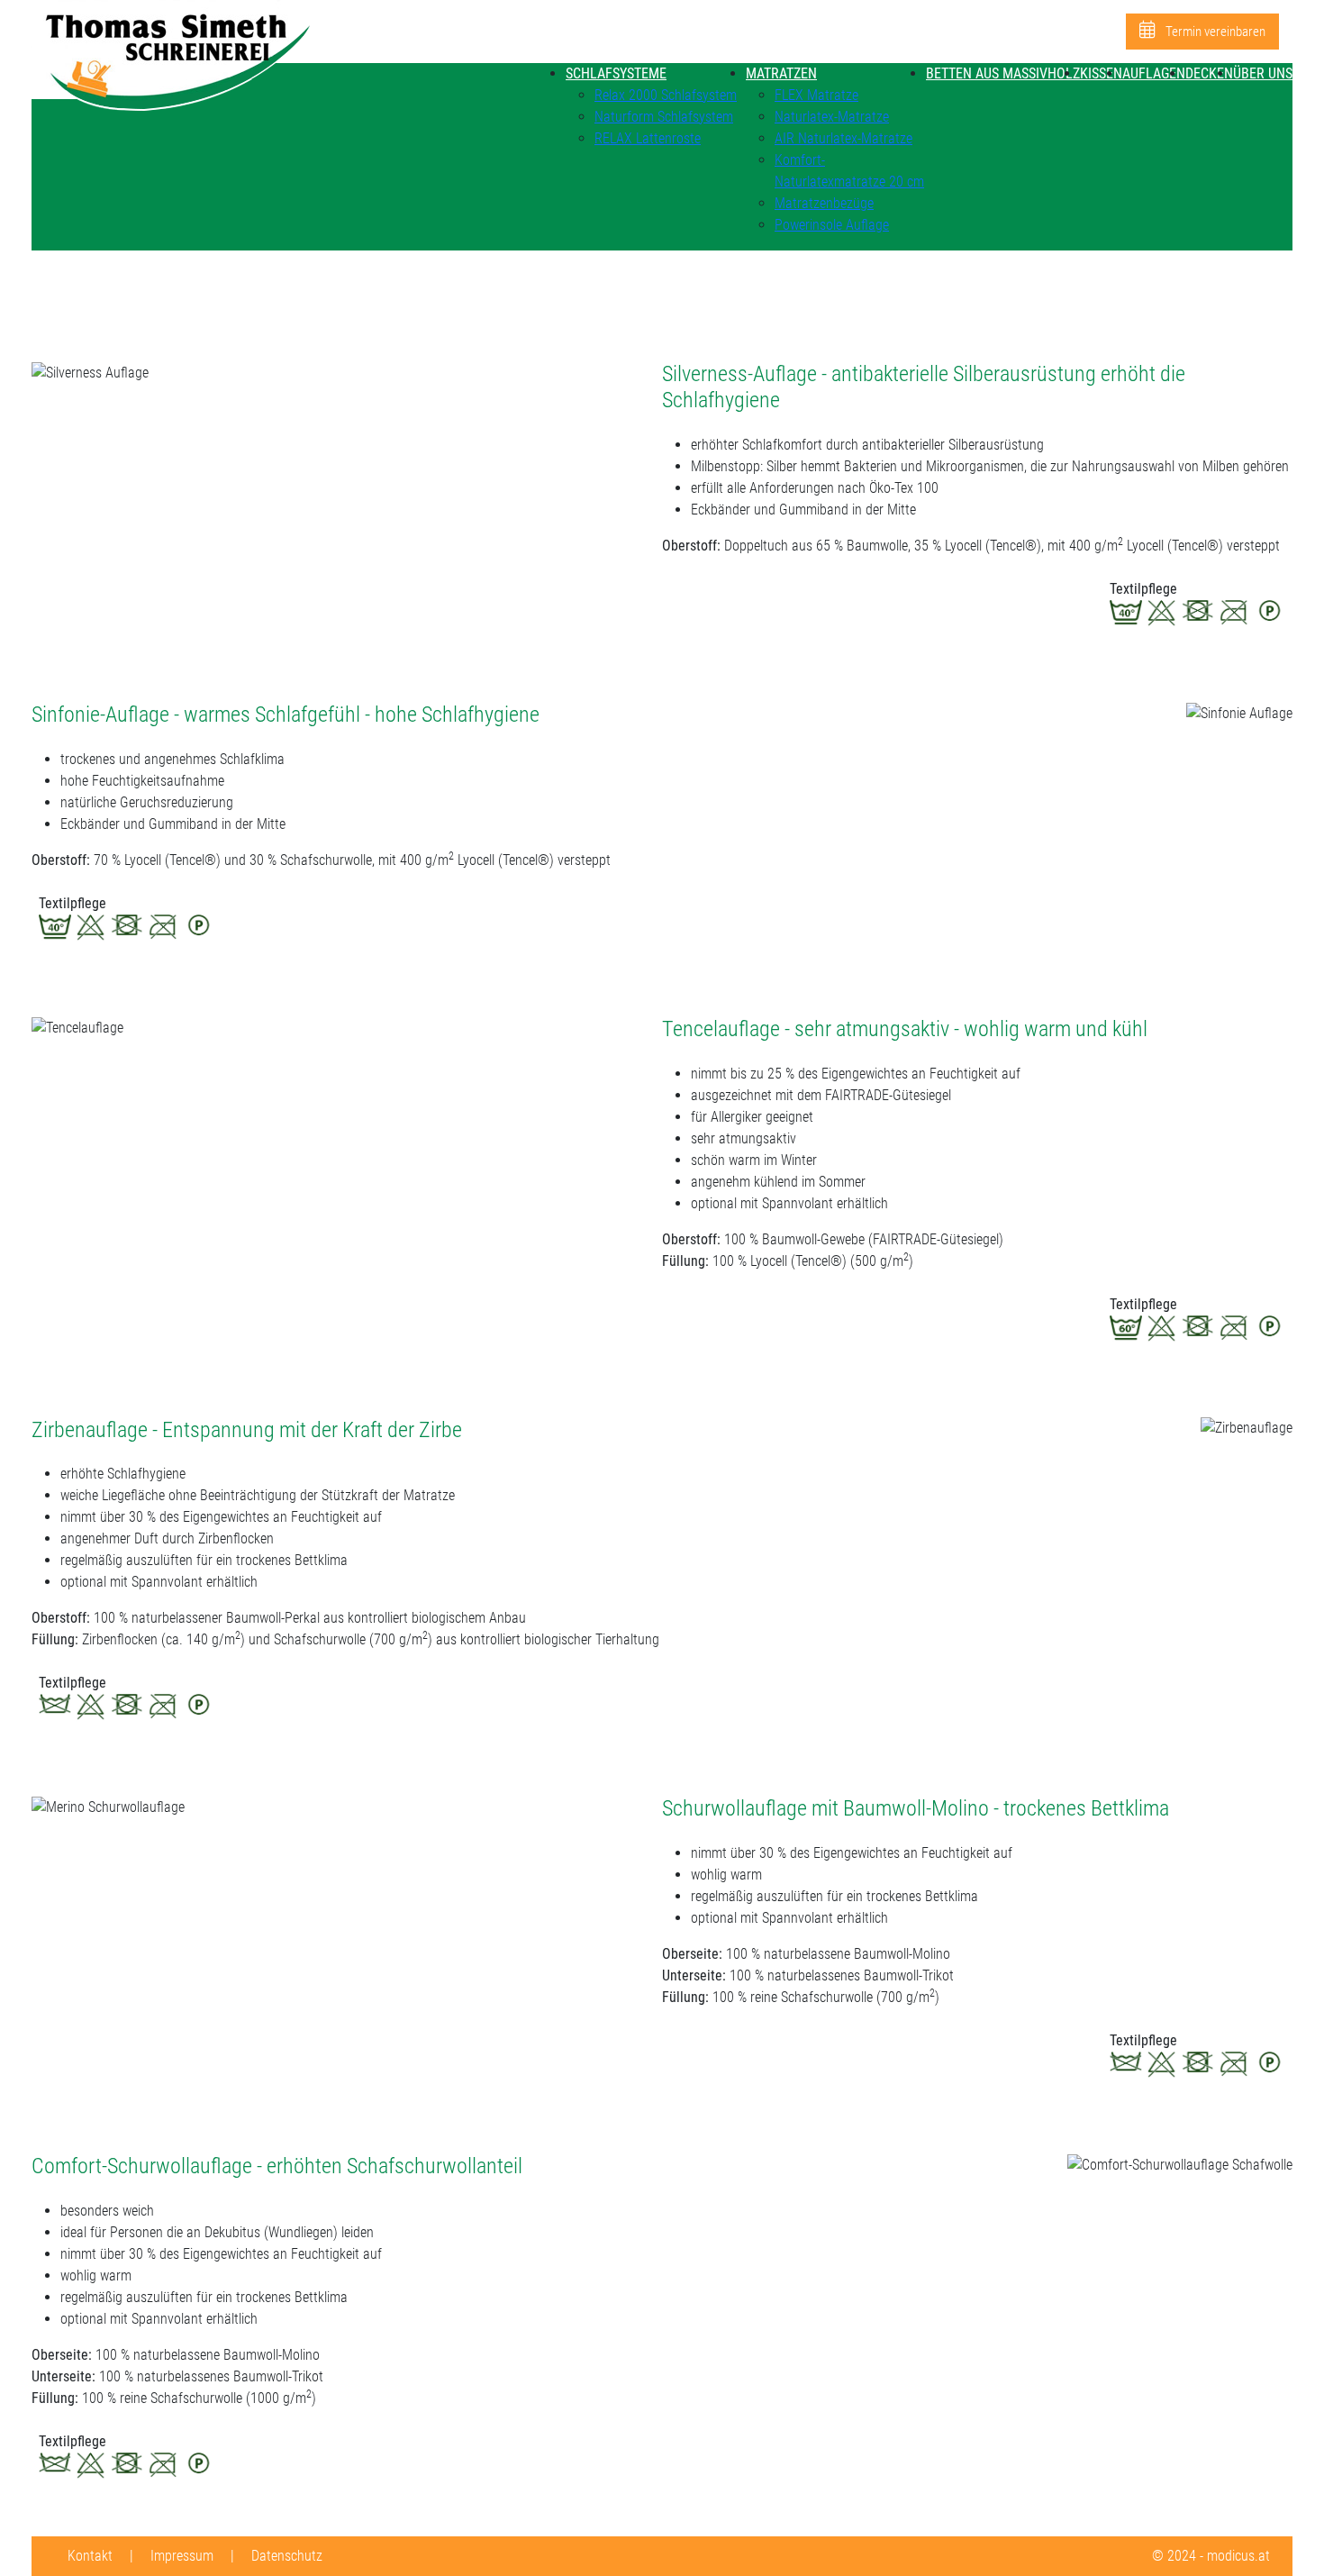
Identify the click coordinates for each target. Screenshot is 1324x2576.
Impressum (182, 2556)
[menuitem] (616, 73)
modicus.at (1238, 2556)
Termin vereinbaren (1214, 32)
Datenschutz (287, 2556)
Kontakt (90, 2556)
